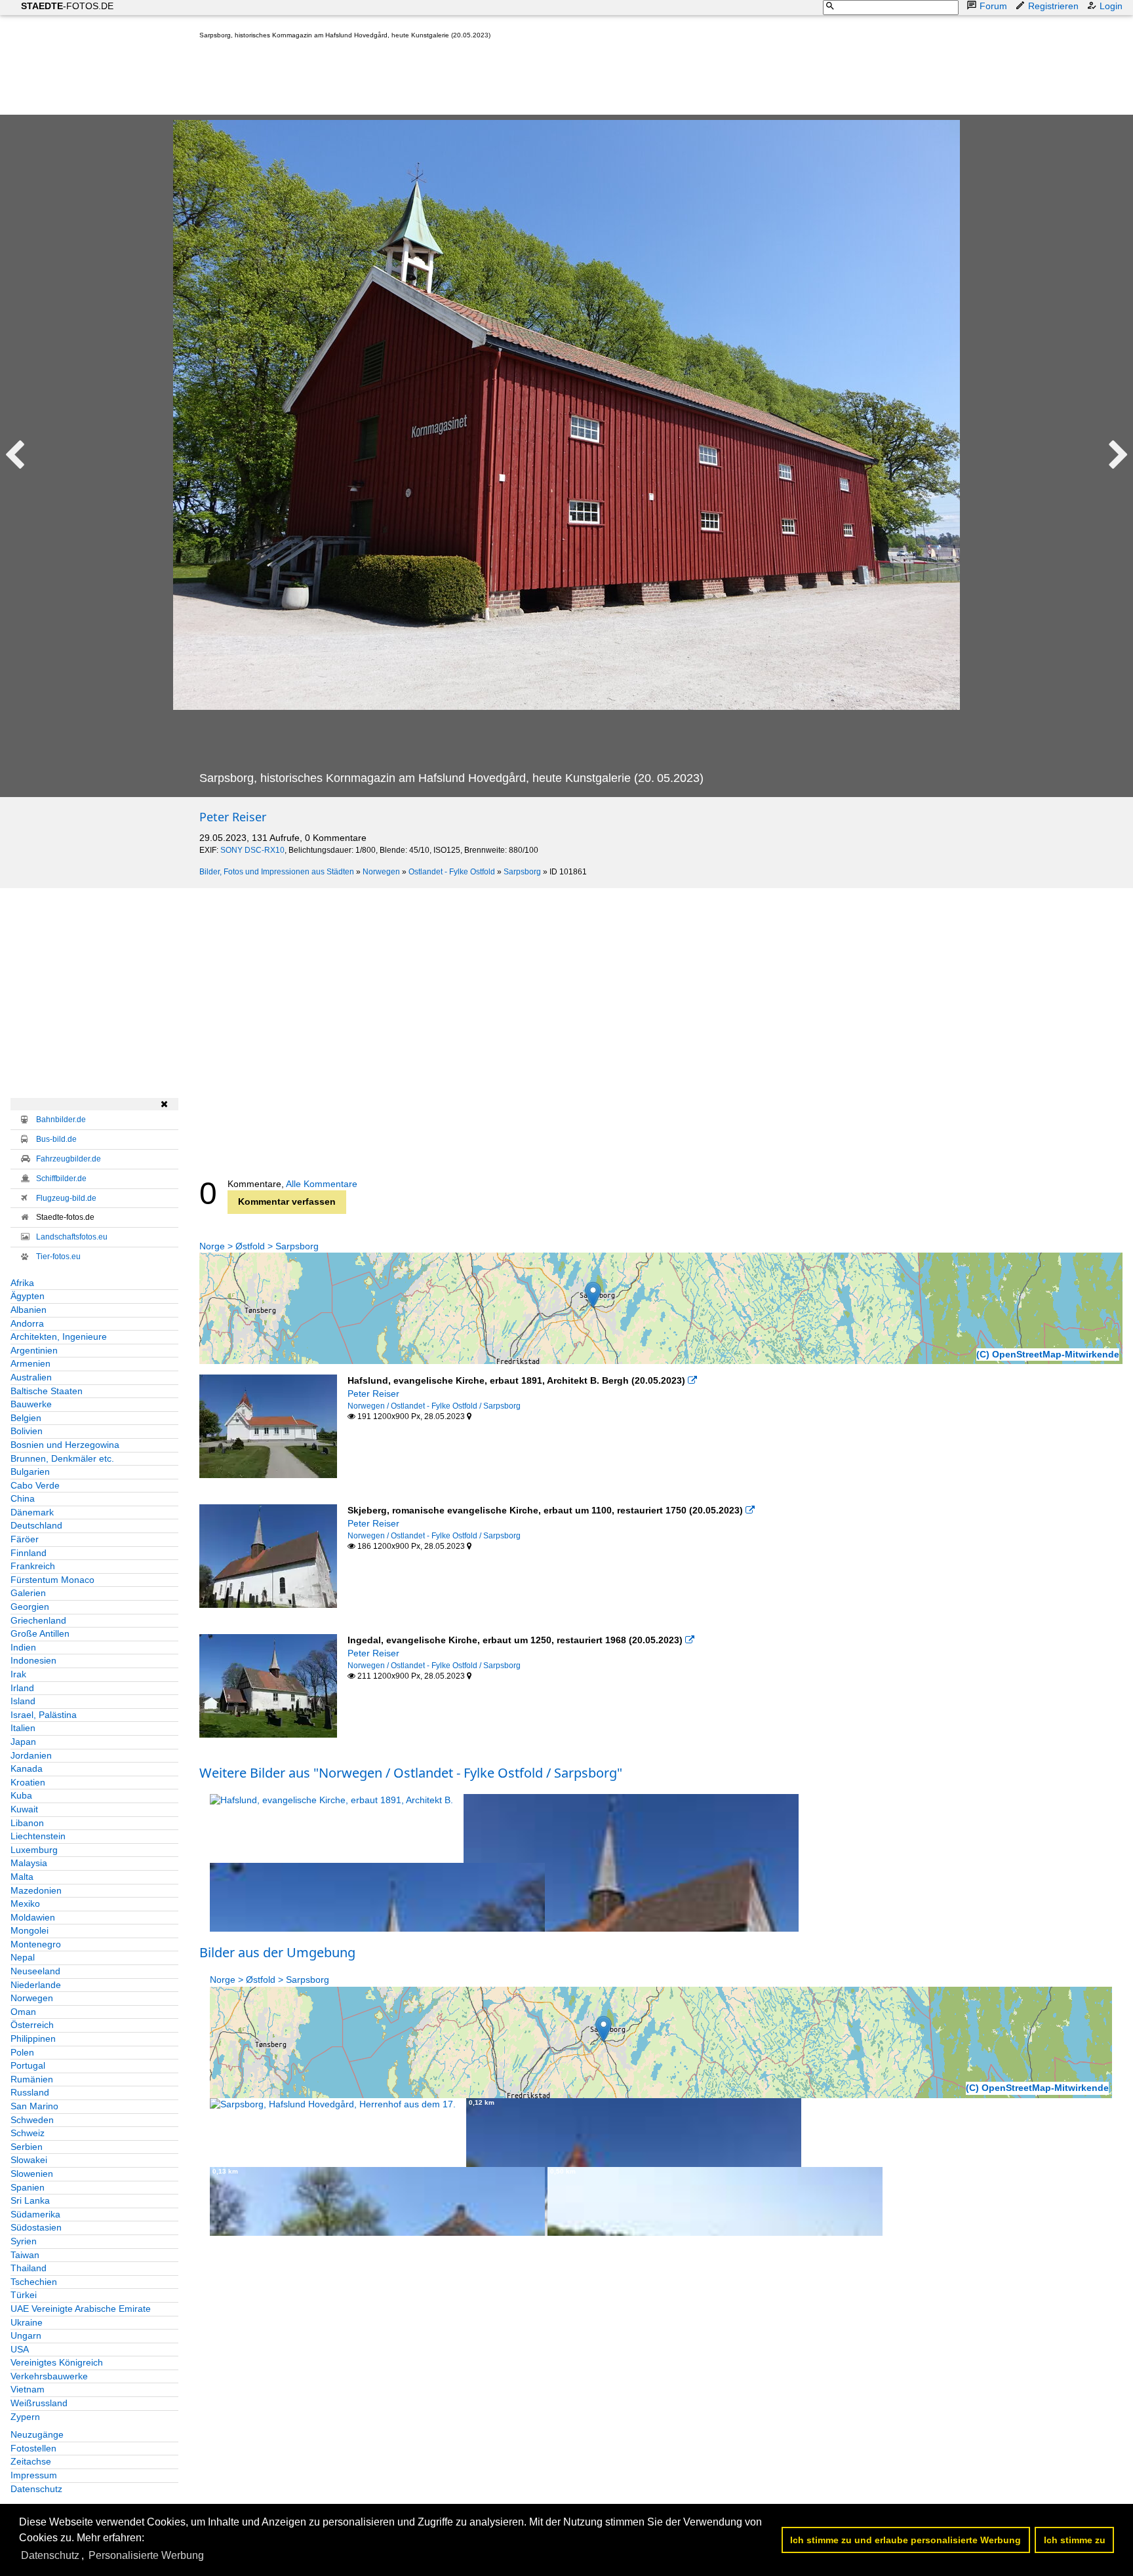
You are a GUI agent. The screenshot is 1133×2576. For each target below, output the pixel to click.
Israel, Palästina (44, 1715)
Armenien (30, 1363)
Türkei (24, 2295)
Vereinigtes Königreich (57, 2362)
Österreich (32, 2025)
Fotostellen (33, 2448)
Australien (31, 1377)
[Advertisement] (438, 80)
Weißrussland (39, 2403)
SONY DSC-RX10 (252, 850)
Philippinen (33, 2039)
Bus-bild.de (56, 1139)
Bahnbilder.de (61, 1120)
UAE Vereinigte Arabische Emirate (81, 2309)
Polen (22, 2052)
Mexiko (25, 1903)
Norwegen (381, 872)
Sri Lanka (30, 2200)
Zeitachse (31, 2461)
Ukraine (27, 2322)
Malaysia (29, 1863)
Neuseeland (35, 1971)
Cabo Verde (35, 1485)
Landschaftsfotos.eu (72, 1237)
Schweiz (28, 2133)
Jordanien (31, 1755)
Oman (23, 2012)
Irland (22, 1688)
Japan (23, 1742)
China (23, 1498)
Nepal (23, 1957)
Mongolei (30, 1930)
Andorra (27, 1323)
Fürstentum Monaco (52, 1580)
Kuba (21, 1795)
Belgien (26, 1418)
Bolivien (27, 1431)
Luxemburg (34, 1850)
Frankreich (33, 1566)
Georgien (30, 1607)
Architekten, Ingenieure (59, 1337)
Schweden (32, 2120)
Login (1111, 6)
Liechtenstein (38, 1836)
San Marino (34, 2106)
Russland (30, 2092)
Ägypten (28, 1296)
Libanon (27, 1823)
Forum (993, 6)
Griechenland (38, 1620)
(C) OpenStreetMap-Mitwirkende (1048, 1354)
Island (23, 1701)
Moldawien (33, 1917)
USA (20, 2349)
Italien (23, 1728)
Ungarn (26, 2335)
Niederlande (36, 1985)
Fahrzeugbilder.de (69, 1159)
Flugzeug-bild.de (66, 1198)
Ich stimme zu (1075, 2540)
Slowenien (32, 2174)
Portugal (28, 2065)
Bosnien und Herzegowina (65, 1445)
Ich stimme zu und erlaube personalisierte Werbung (905, 2540)
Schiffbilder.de (61, 1179)
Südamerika (35, 2214)
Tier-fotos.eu (58, 1257)
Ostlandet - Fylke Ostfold (452, 872)
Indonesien (33, 1660)
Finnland (29, 1553)
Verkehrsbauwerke (49, 2376)
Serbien (27, 2147)
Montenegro (36, 1944)
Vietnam (28, 2389)
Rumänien (32, 2079)
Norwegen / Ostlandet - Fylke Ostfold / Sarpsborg (434, 1406)
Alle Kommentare (322, 1184)
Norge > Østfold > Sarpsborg (259, 1246)
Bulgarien (30, 1472)
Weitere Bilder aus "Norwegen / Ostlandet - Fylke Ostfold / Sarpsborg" (411, 1773)
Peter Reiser (233, 817)
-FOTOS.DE (67, 6)
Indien (23, 1647)
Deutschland (36, 1525)
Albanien (29, 1310)
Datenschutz (36, 2489)
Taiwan (25, 2255)
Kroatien (28, 1782)
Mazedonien (36, 1890)
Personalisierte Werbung (146, 2555)
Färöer (25, 1539)
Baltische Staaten (47, 1391)
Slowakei (29, 2160)
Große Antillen (40, 1633)
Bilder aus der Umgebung (277, 1952)
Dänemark (32, 1512)
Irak (18, 1674)
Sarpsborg (522, 872)
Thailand (29, 2268)
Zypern (25, 2417)
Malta (22, 1877)
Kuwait (24, 1809)
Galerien (28, 1593)
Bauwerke (31, 1404)
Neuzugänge (37, 2434)
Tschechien (34, 2282)
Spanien (28, 2187)
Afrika (22, 1283)
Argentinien (34, 1350)
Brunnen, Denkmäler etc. (62, 1458)
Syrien (24, 2241)
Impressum (34, 2475)
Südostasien (36, 2227)
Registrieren (1053, 6)
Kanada (27, 1768)
